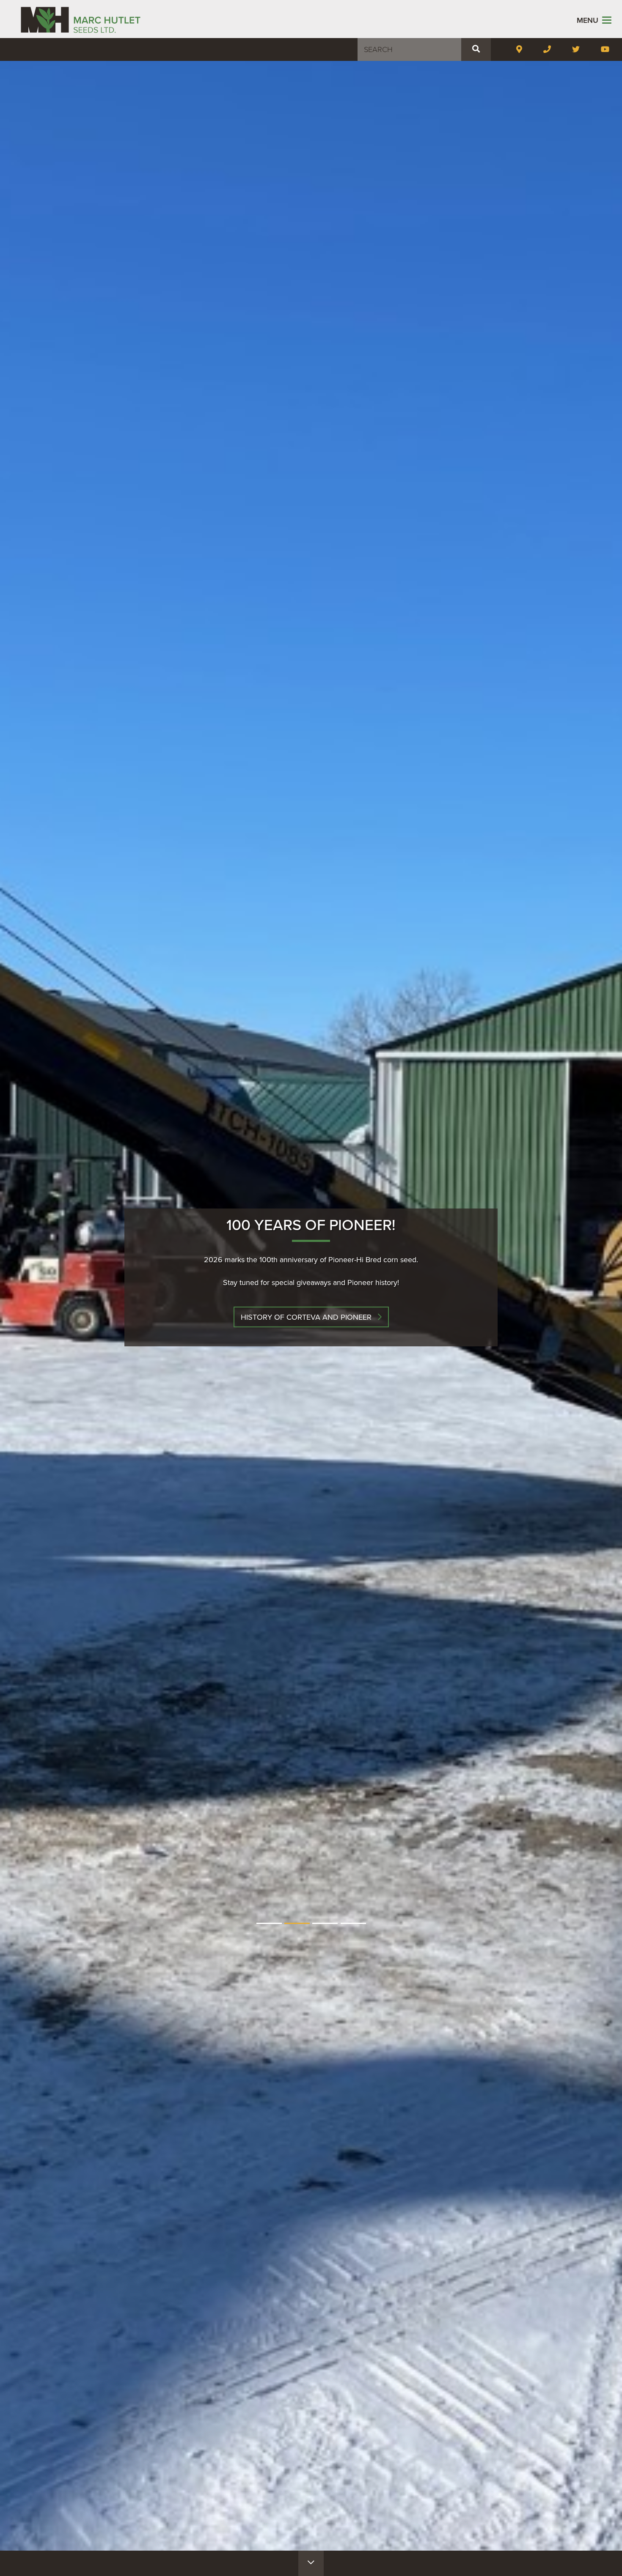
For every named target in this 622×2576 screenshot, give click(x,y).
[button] (476, 49)
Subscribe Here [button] (306, 1317)
